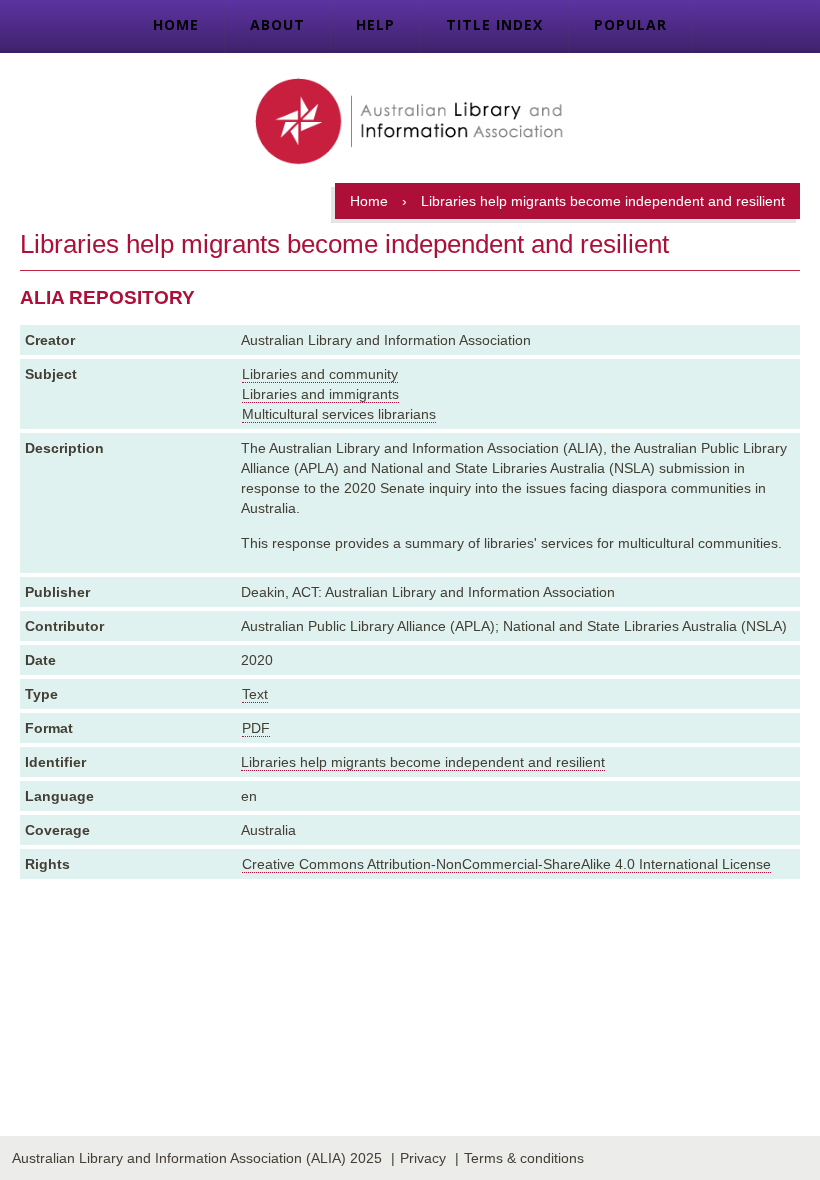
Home (176, 24)
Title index (494, 24)
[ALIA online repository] (409, 123)
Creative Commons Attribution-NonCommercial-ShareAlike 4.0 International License (506, 864)
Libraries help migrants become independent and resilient (423, 762)
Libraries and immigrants (320, 394)
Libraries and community (320, 374)
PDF (256, 728)
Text (255, 694)
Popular (630, 24)
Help (375, 24)
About (277, 24)
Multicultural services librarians (339, 414)
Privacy (423, 1158)
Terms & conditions (524, 1158)
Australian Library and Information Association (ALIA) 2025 (197, 1158)
